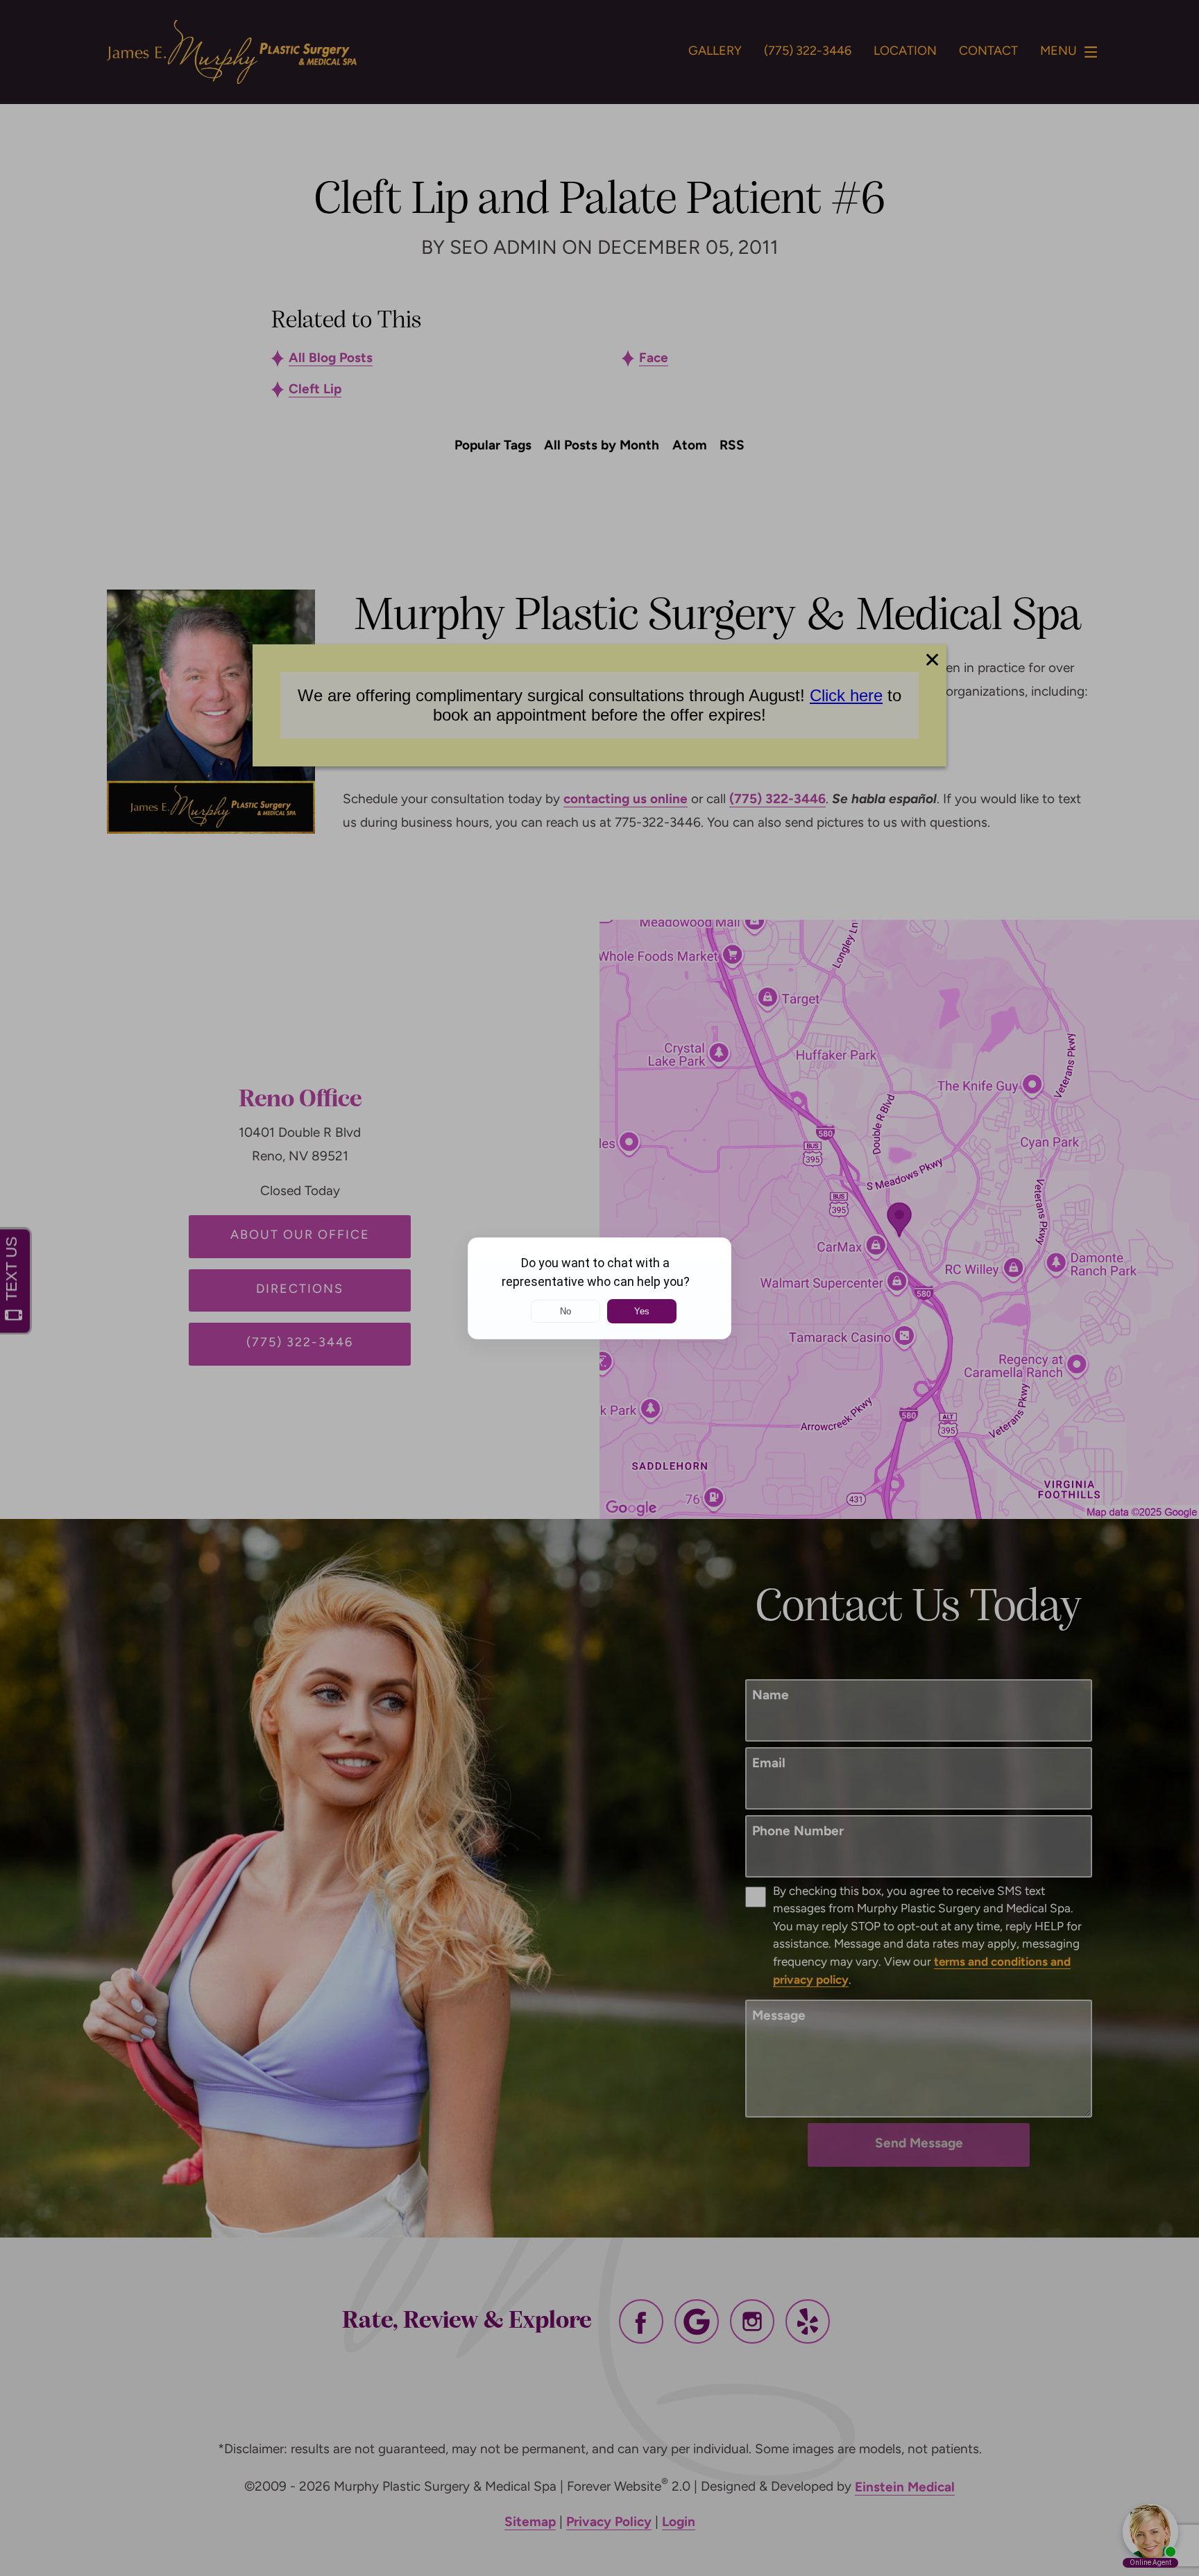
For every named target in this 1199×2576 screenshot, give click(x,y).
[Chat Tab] (599, 1288)
